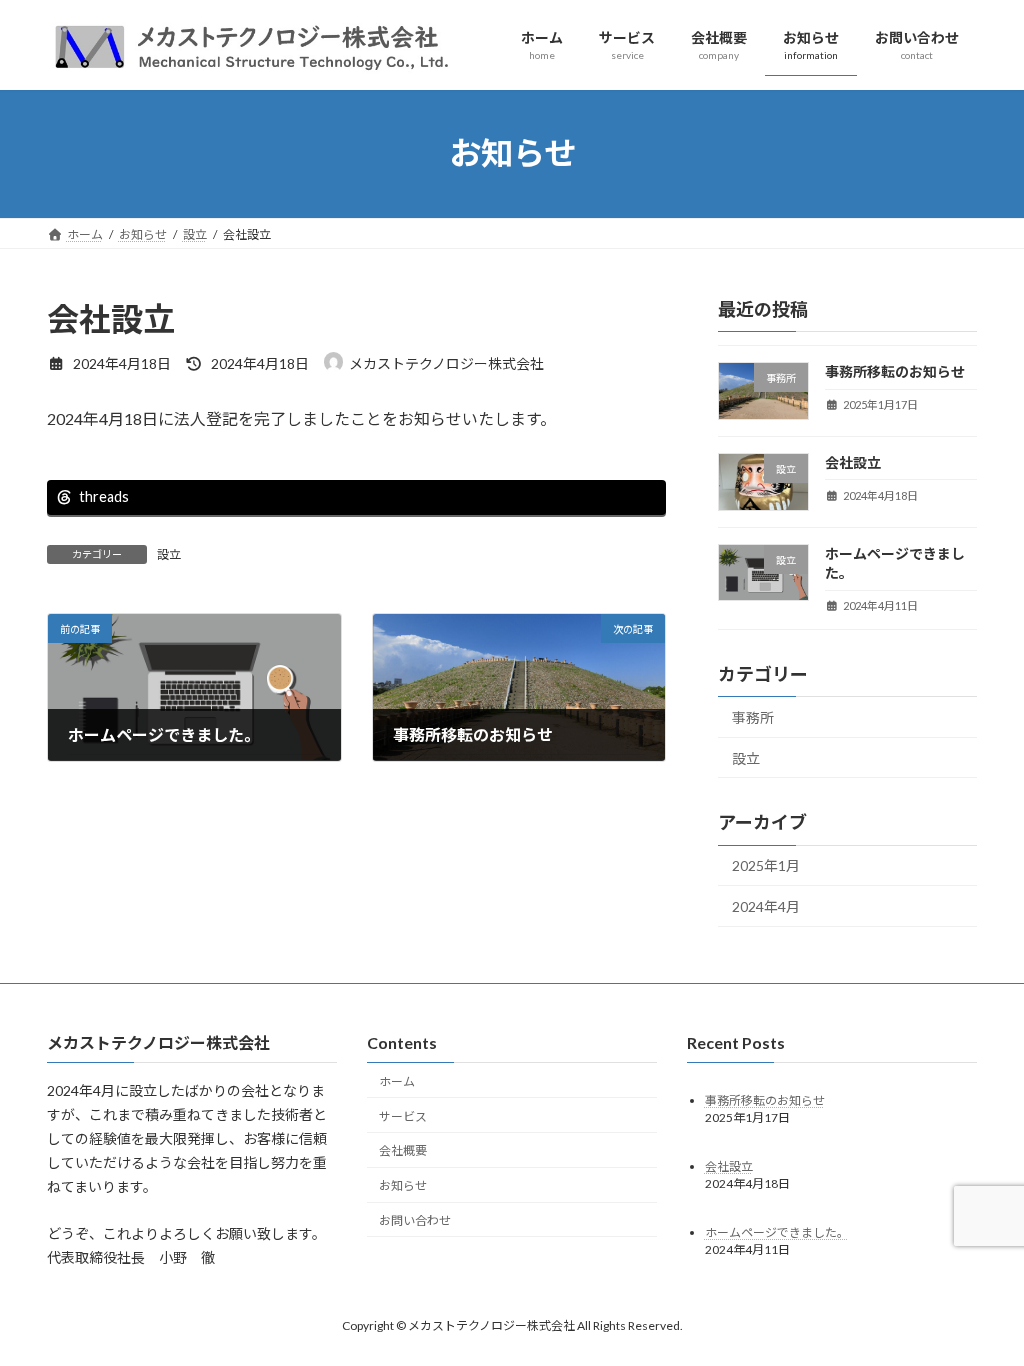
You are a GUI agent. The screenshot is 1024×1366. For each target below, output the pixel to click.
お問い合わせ (415, 1220)
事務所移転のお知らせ (895, 371)
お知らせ (403, 1185)
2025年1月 (766, 865)
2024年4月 (766, 906)
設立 (169, 554)
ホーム (397, 1080)
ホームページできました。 (777, 1231)
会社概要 (403, 1150)
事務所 (753, 717)
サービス (403, 1115)
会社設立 (853, 461)
